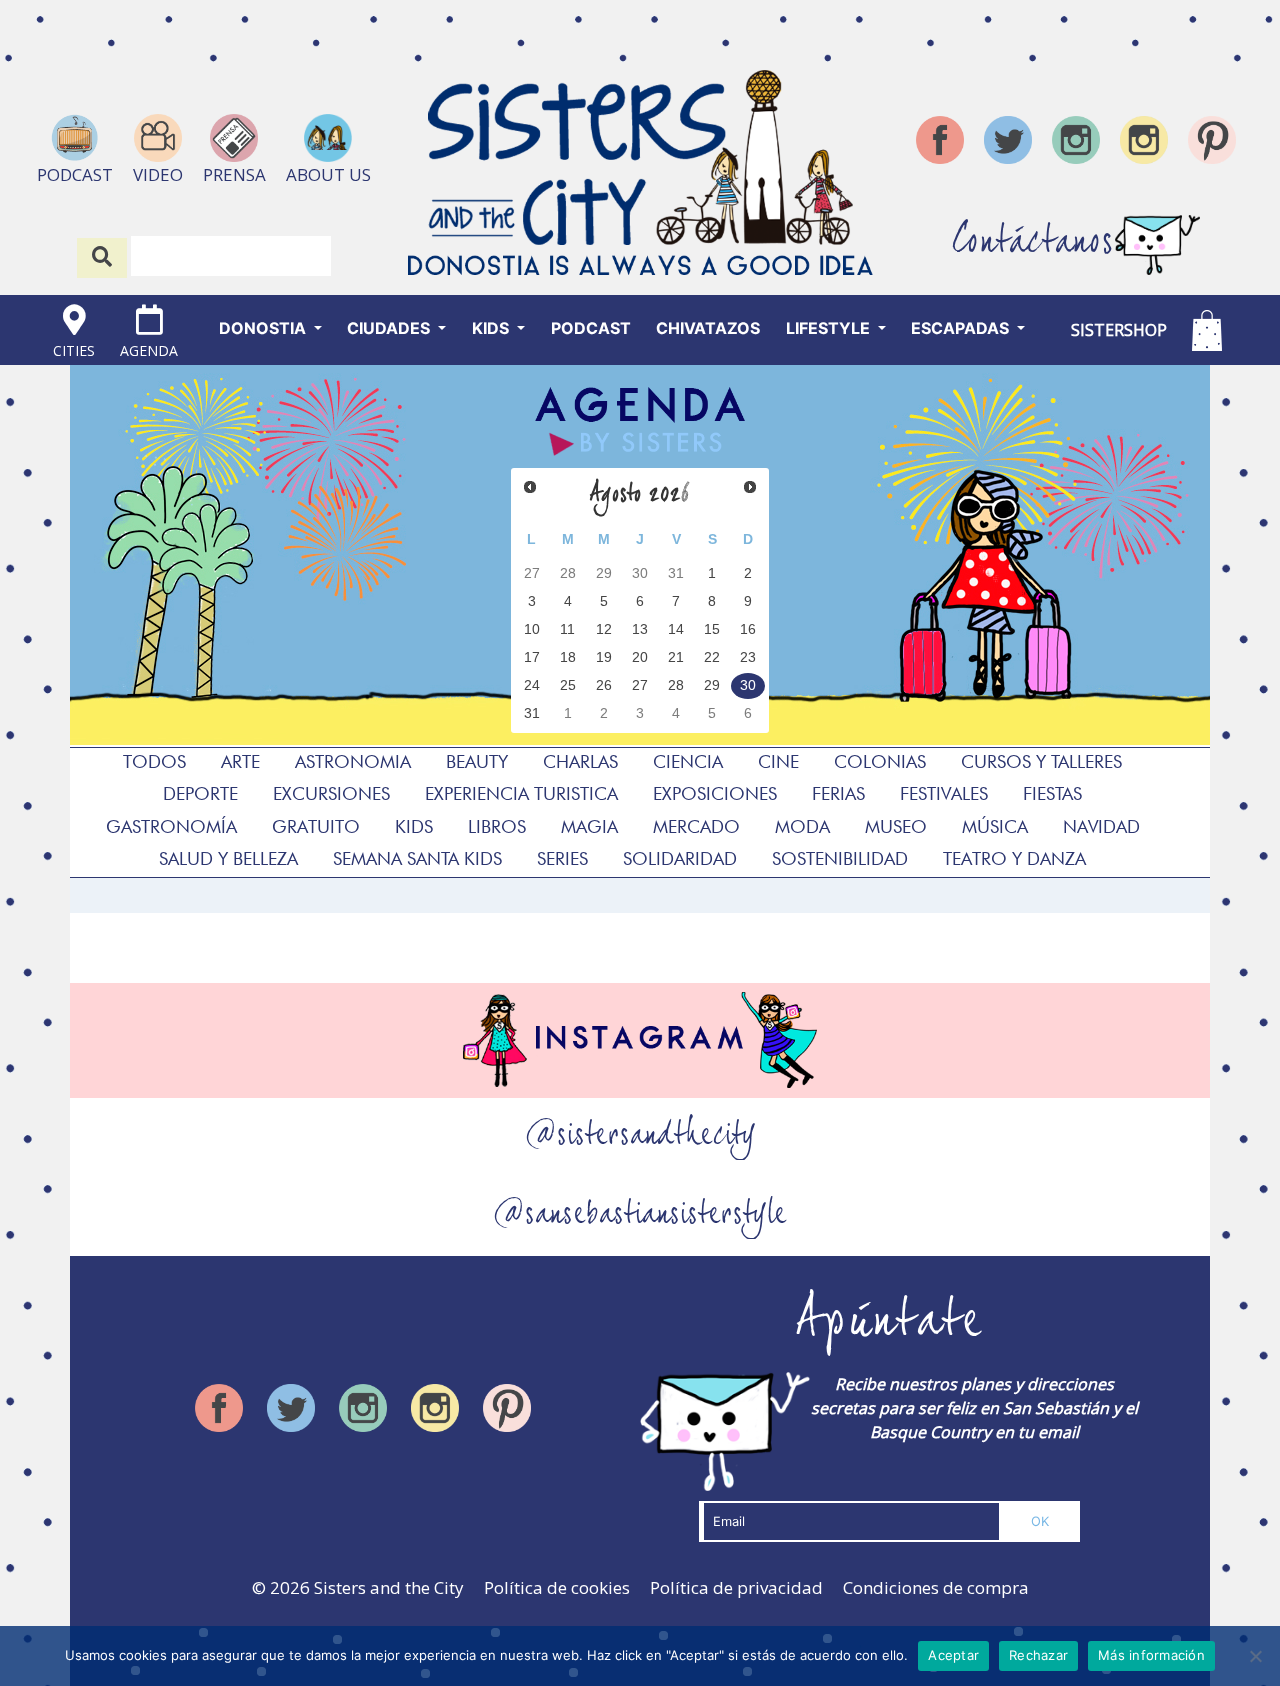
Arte (240, 761)
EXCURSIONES (331, 793)
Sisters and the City (389, 1587)
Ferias (838, 793)
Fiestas (1052, 793)
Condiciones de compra (936, 1587)
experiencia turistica (521, 793)
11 (567, 629)
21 (676, 657)
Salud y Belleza (228, 858)
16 (748, 629)
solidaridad (680, 858)
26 (604, 685)
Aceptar (953, 1655)
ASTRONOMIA (353, 761)
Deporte (200, 793)
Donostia (264, 328)
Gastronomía (171, 826)
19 (604, 657)
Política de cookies (557, 1587)
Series (562, 858)
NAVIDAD (1101, 826)
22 (712, 657)
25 (568, 685)
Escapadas (962, 328)
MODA (802, 826)
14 (676, 629)
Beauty (477, 761)
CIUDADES (390, 328)
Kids (492, 328)
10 (532, 629)
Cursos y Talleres (1041, 761)
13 (640, 629)
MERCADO (696, 826)
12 (604, 629)
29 (604, 573)
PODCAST (591, 328)
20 (640, 657)
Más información (1151, 1655)
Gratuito (316, 826)
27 (532, 573)
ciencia (688, 761)
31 (676, 573)
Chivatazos (708, 328)
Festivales (944, 793)
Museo (896, 826)
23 (748, 657)
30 (640, 573)
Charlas (580, 761)
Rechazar (1038, 1655)
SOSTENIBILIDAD (840, 858)
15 (712, 629)
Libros (497, 826)
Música (995, 826)
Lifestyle (830, 328)
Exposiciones (715, 793)
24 (532, 685)
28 (568, 573)
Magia (589, 826)
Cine (778, 761)
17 (532, 657)
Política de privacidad (736, 1587)
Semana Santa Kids (417, 858)
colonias (880, 761)
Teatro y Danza (1014, 858)
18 (568, 657)
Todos (154, 761)
